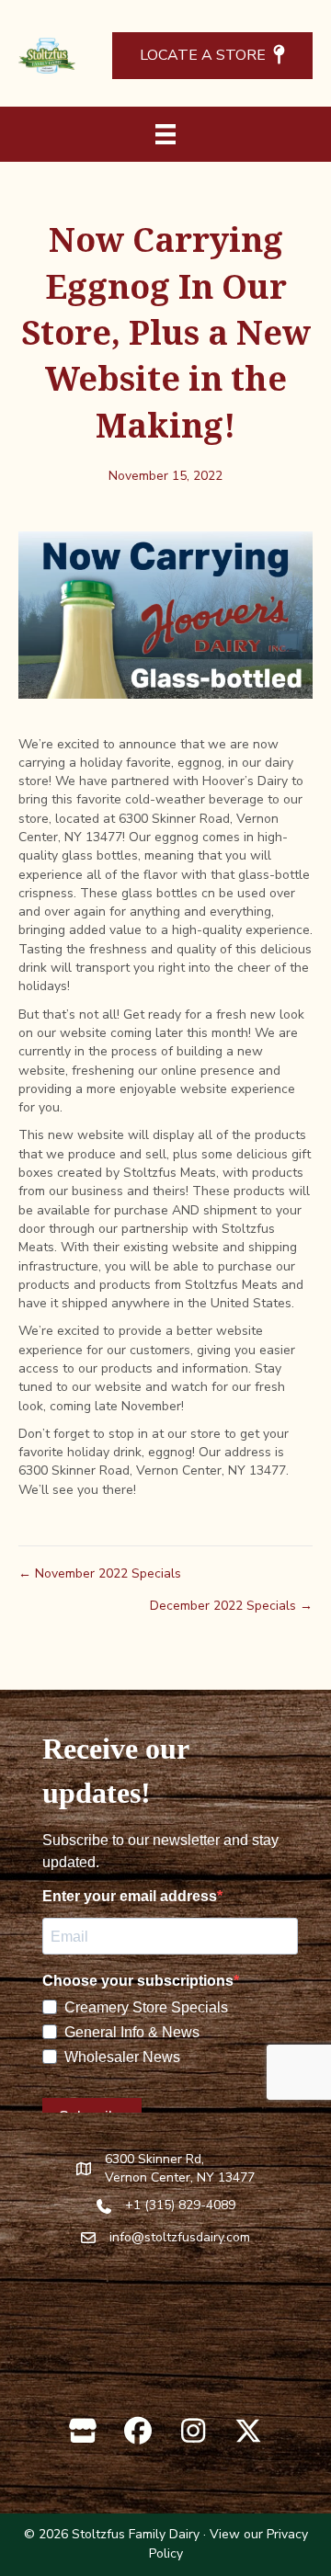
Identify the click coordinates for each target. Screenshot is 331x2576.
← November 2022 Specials (100, 1573)
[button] (83, 2431)
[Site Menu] (165, 134)
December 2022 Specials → (231, 1606)
